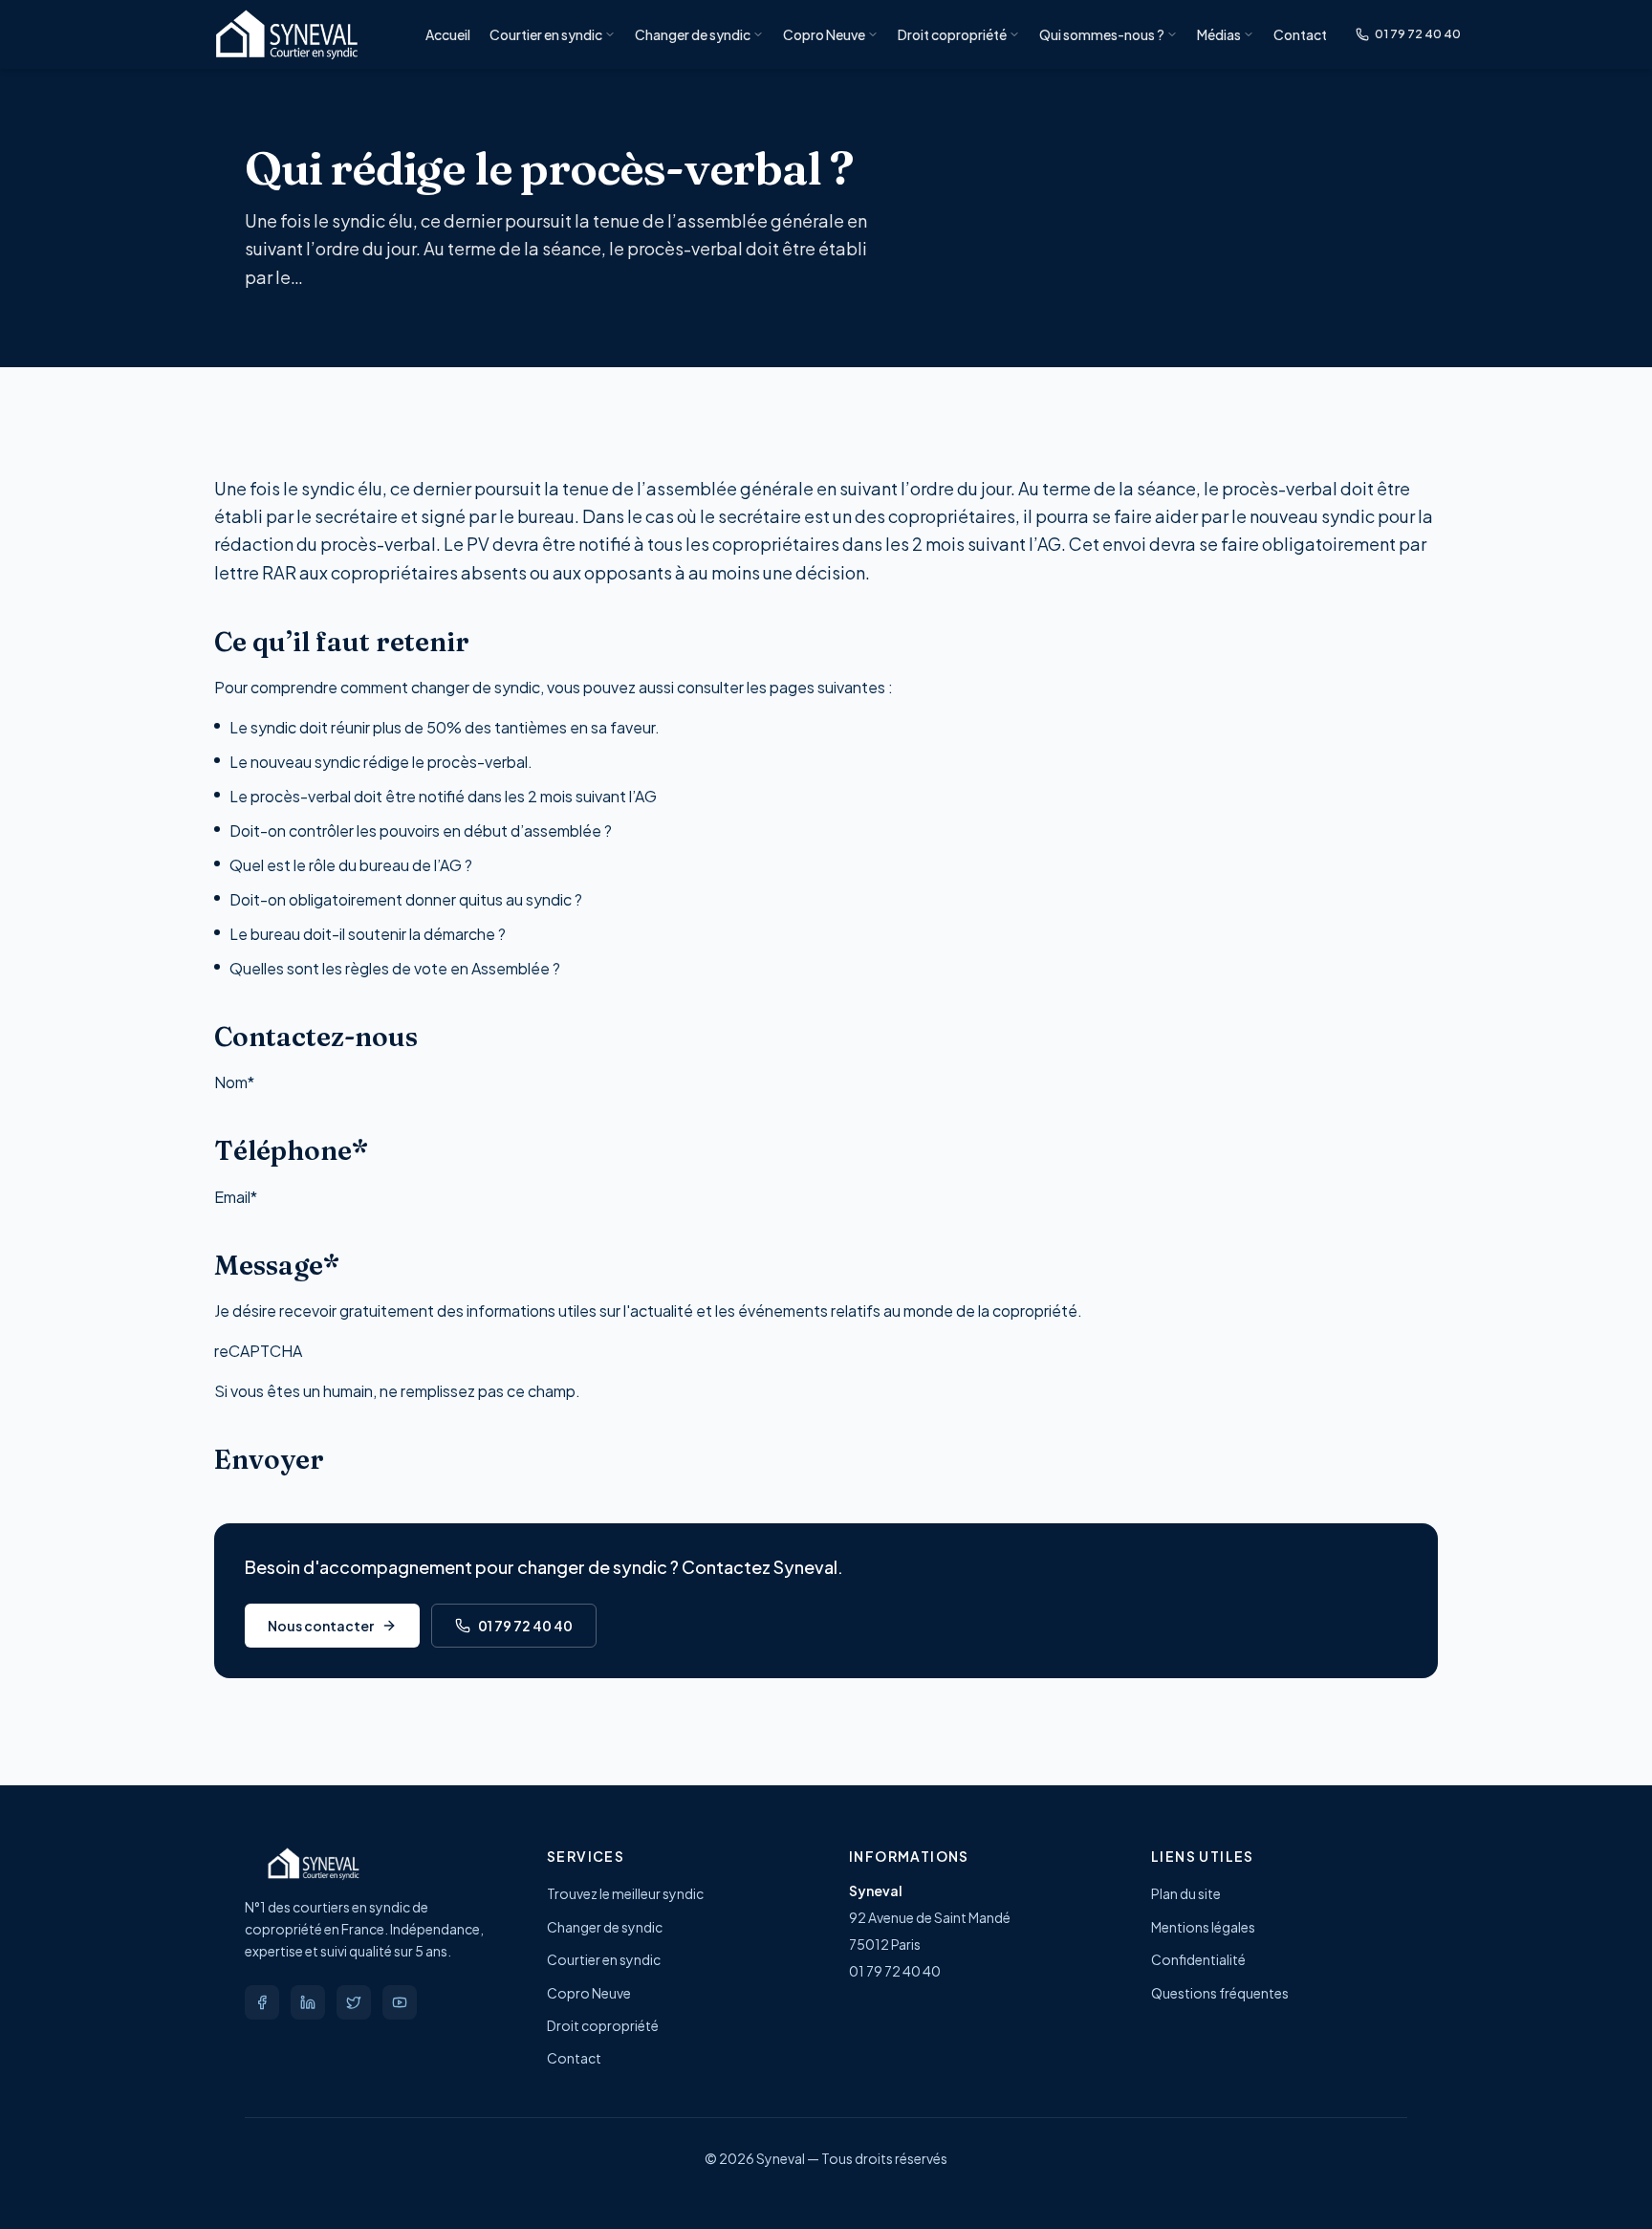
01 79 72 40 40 (1418, 33)
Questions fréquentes (1220, 1993)
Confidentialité (1198, 1959)
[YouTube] (400, 2002)
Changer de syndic (693, 34)
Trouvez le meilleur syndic (625, 1893)
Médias (1219, 34)
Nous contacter (321, 1626)
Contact (1300, 34)
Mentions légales (1203, 1927)
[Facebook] (262, 2002)
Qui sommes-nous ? (1102, 34)
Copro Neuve (824, 34)
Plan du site (1186, 1893)
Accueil (448, 34)
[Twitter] (354, 2002)
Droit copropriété (952, 34)
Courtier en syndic (546, 34)
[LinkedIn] (308, 2002)
